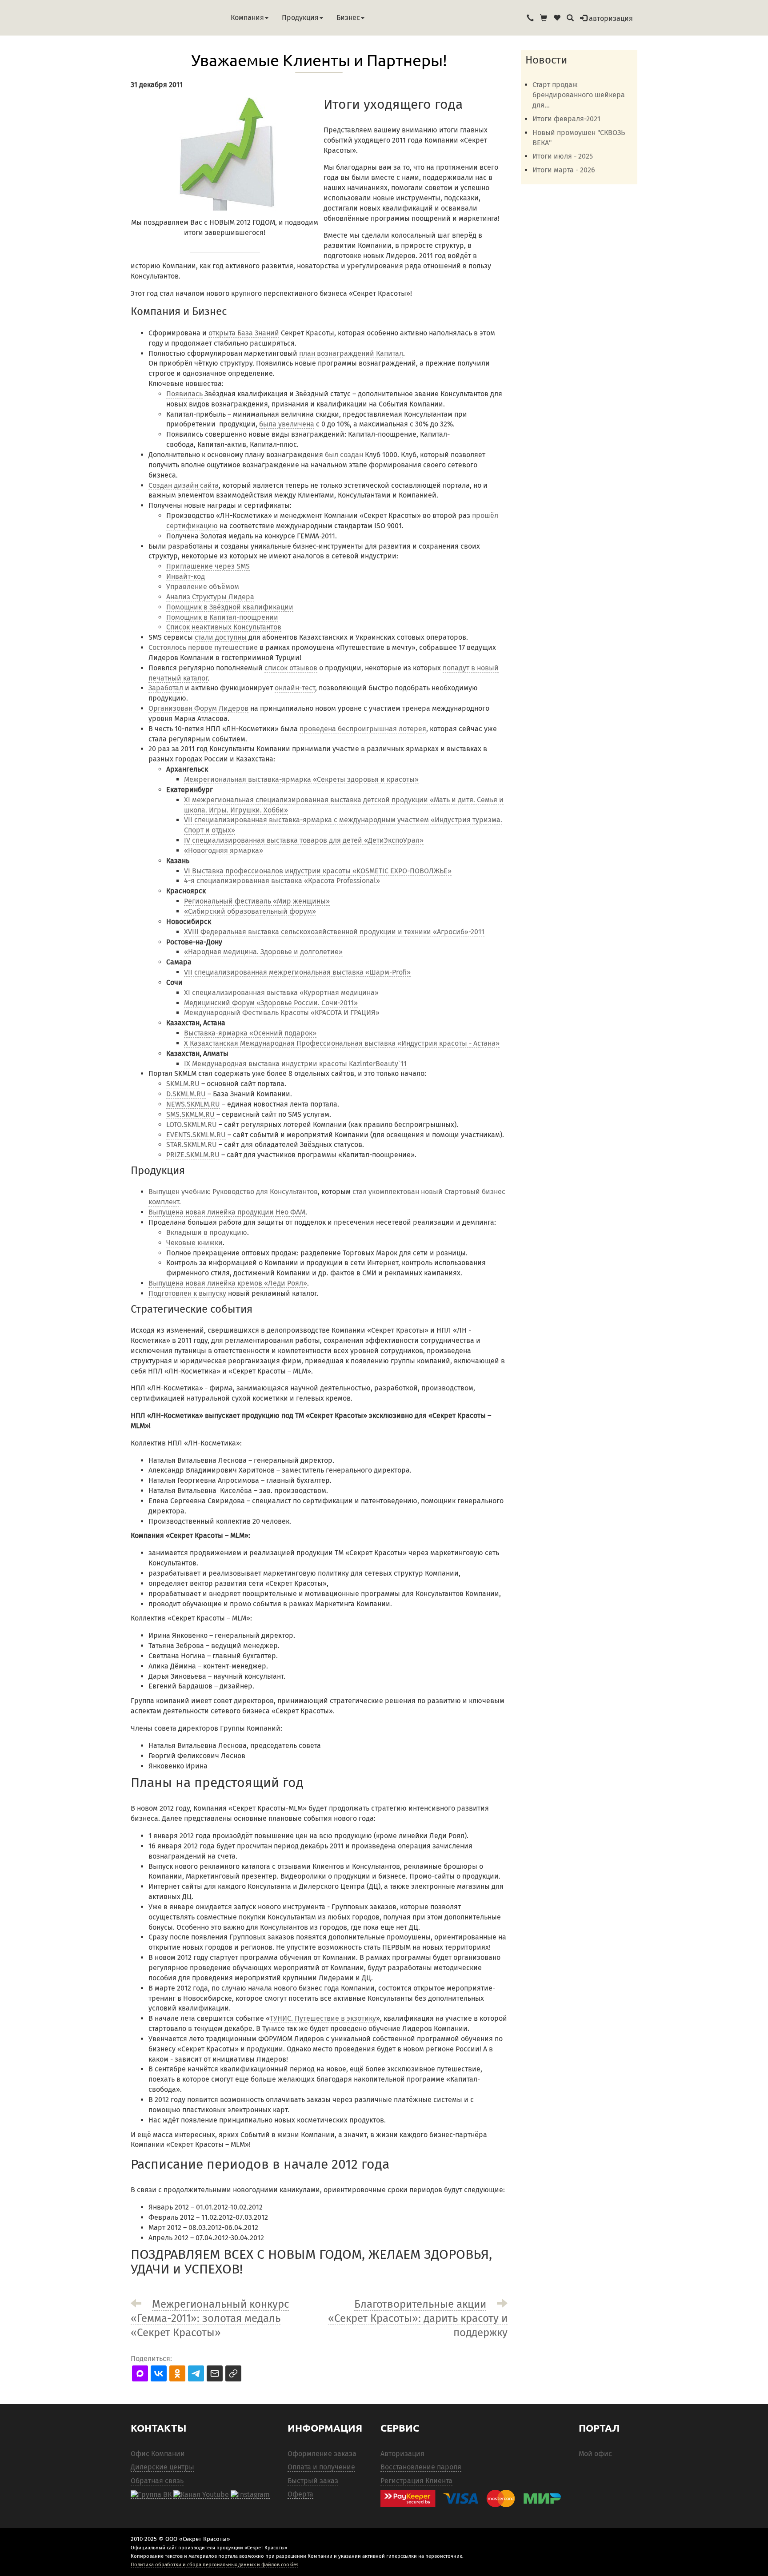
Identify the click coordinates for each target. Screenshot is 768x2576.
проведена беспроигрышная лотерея (363, 729)
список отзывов (291, 668)
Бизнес (348, 18)
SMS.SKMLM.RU (190, 1114)
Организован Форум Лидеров (198, 708)
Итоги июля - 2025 (563, 156)
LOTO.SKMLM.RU (192, 1125)
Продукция (300, 18)
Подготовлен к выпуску (187, 1293)
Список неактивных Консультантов (224, 627)
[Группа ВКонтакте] (151, 2494)
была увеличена (287, 424)
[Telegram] (250, 2494)
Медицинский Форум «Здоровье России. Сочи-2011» (271, 1003)
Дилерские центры (162, 2467)
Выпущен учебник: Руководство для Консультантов (233, 1192)
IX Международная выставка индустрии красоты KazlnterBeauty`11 (295, 1064)
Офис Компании (158, 2454)
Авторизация (402, 2454)
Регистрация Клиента (416, 2481)
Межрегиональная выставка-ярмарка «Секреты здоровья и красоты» (301, 779)
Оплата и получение (321, 2467)
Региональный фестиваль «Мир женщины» (257, 901)
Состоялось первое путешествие (203, 647)
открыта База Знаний (244, 333)
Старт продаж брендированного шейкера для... (579, 95)
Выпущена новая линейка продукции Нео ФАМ (227, 1212)
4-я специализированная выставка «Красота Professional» (282, 881)
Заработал (166, 688)
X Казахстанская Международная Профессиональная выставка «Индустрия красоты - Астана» (342, 1043)
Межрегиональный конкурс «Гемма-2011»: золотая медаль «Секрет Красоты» (210, 2318)
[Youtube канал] (201, 2494)
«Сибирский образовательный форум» (250, 911)
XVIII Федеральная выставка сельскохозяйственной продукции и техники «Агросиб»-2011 (334, 932)
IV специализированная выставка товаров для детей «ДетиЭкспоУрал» (304, 840)
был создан (344, 455)
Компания (247, 18)
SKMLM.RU (183, 1084)
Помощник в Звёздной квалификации (230, 607)
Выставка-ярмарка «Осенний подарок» (250, 1033)
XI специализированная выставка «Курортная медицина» (281, 993)
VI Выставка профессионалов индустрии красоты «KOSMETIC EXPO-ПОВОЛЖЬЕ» (318, 871)
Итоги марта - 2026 (564, 170)
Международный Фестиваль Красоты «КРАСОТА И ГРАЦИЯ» (282, 1013)
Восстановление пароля (421, 2467)
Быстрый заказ (313, 2481)
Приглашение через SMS (208, 566)
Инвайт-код (186, 576)
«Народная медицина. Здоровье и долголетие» (263, 952)
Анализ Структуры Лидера (210, 597)
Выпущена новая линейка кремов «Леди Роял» (228, 1283)
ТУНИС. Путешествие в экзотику (323, 2018)
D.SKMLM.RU (186, 1094)
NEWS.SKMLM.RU (193, 1104)
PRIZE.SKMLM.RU (193, 1155)
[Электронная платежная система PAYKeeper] (475, 2498)
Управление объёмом (203, 587)
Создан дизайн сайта (184, 485)
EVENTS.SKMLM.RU (196, 1135)
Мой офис (595, 2454)
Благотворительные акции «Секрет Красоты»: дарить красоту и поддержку (418, 2318)
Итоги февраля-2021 (566, 119)
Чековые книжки (194, 1243)
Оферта (300, 2494)
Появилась (184, 394)
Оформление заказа (322, 2454)
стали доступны (221, 637)
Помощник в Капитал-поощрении (222, 617)
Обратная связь (157, 2481)
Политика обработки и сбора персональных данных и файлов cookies (214, 2564)
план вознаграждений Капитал (351, 353)
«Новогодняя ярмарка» (224, 850)
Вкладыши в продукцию (207, 1232)
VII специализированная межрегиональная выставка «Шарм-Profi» (297, 972)
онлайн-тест (295, 688)
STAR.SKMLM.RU (192, 1145)
